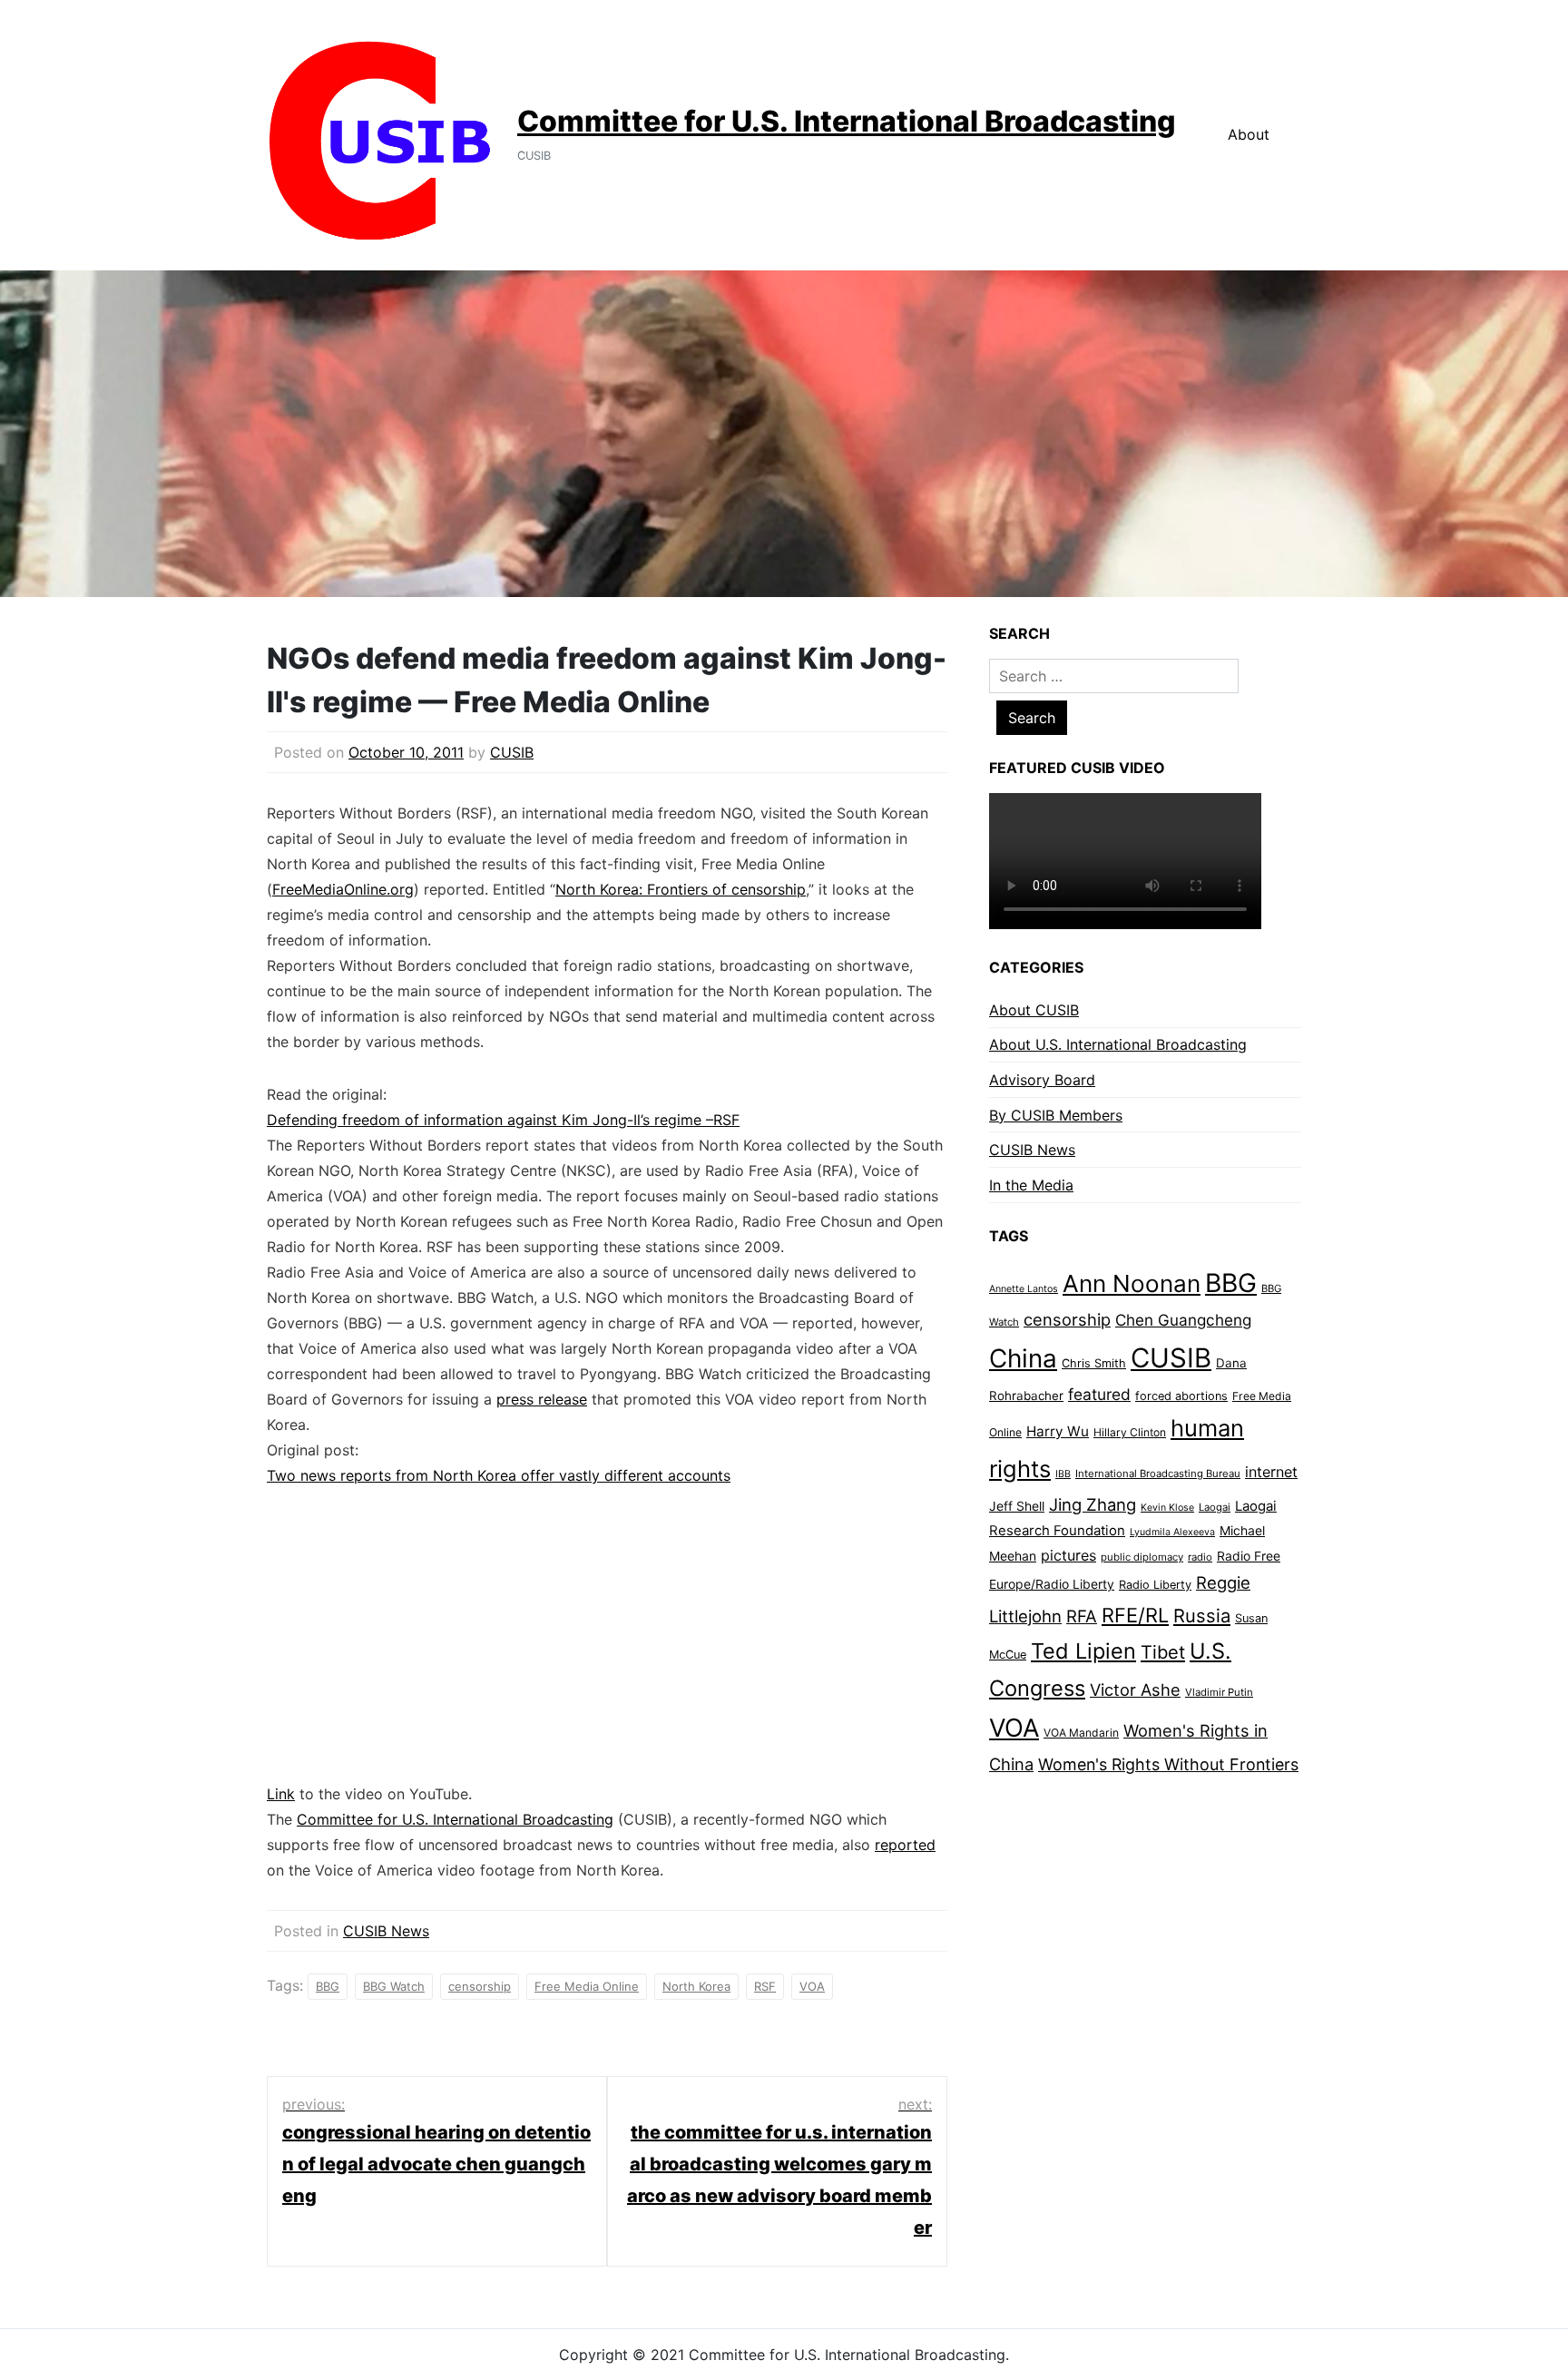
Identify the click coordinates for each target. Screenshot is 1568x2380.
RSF (765, 1986)
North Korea (696, 1986)
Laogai (1215, 1507)
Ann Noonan (1132, 1283)
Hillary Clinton (1130, 1432)
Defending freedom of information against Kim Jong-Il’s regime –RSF (503, 1120)
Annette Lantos (1024, 1289)
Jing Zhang (1093, 1504)
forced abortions (1181, 1396)
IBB (1063, 1474)
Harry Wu (1058, 1431)
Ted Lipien (1083, 1651)
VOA (812, 1986)
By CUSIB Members (1056, 1115)
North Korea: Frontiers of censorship (681, 889)
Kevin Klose (1167, 1508)
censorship (480, 1986)
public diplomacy (1142, 1557)
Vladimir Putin (1219, 1692)
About (1249, 134)
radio (1200, 1557)
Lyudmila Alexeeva (1172, 1532)
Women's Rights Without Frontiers (1168, 1764)
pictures (1068, 1555)
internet (1271, 1472)
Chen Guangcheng (1183, 1320)
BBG (328, 1986)
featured (1099, 1394)
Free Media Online (587, 1986)
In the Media (1031, 1185)
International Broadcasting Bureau (1158, 1474)
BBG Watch (394, 1986)
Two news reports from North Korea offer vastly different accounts (499, 1475)
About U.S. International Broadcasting (1118, 1044)
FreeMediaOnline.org (343, 889)
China (1023, 1358)
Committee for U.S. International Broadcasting (847, 121)
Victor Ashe (1135, 1690)
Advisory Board (1042, 1080)
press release (542, 1399)
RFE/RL (1135, 1615)
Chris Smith (1094, 1363)
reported (905, 1845)
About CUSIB (1034, 1010)
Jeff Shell (1017, 1506)
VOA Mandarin (1081, 1733)
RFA (1082, 1616)
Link (281, 1794)
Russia (1202, 1616)
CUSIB (512, 752)
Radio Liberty (1155, 1585)
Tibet (1163, 1652)
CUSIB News (386, 1931)
